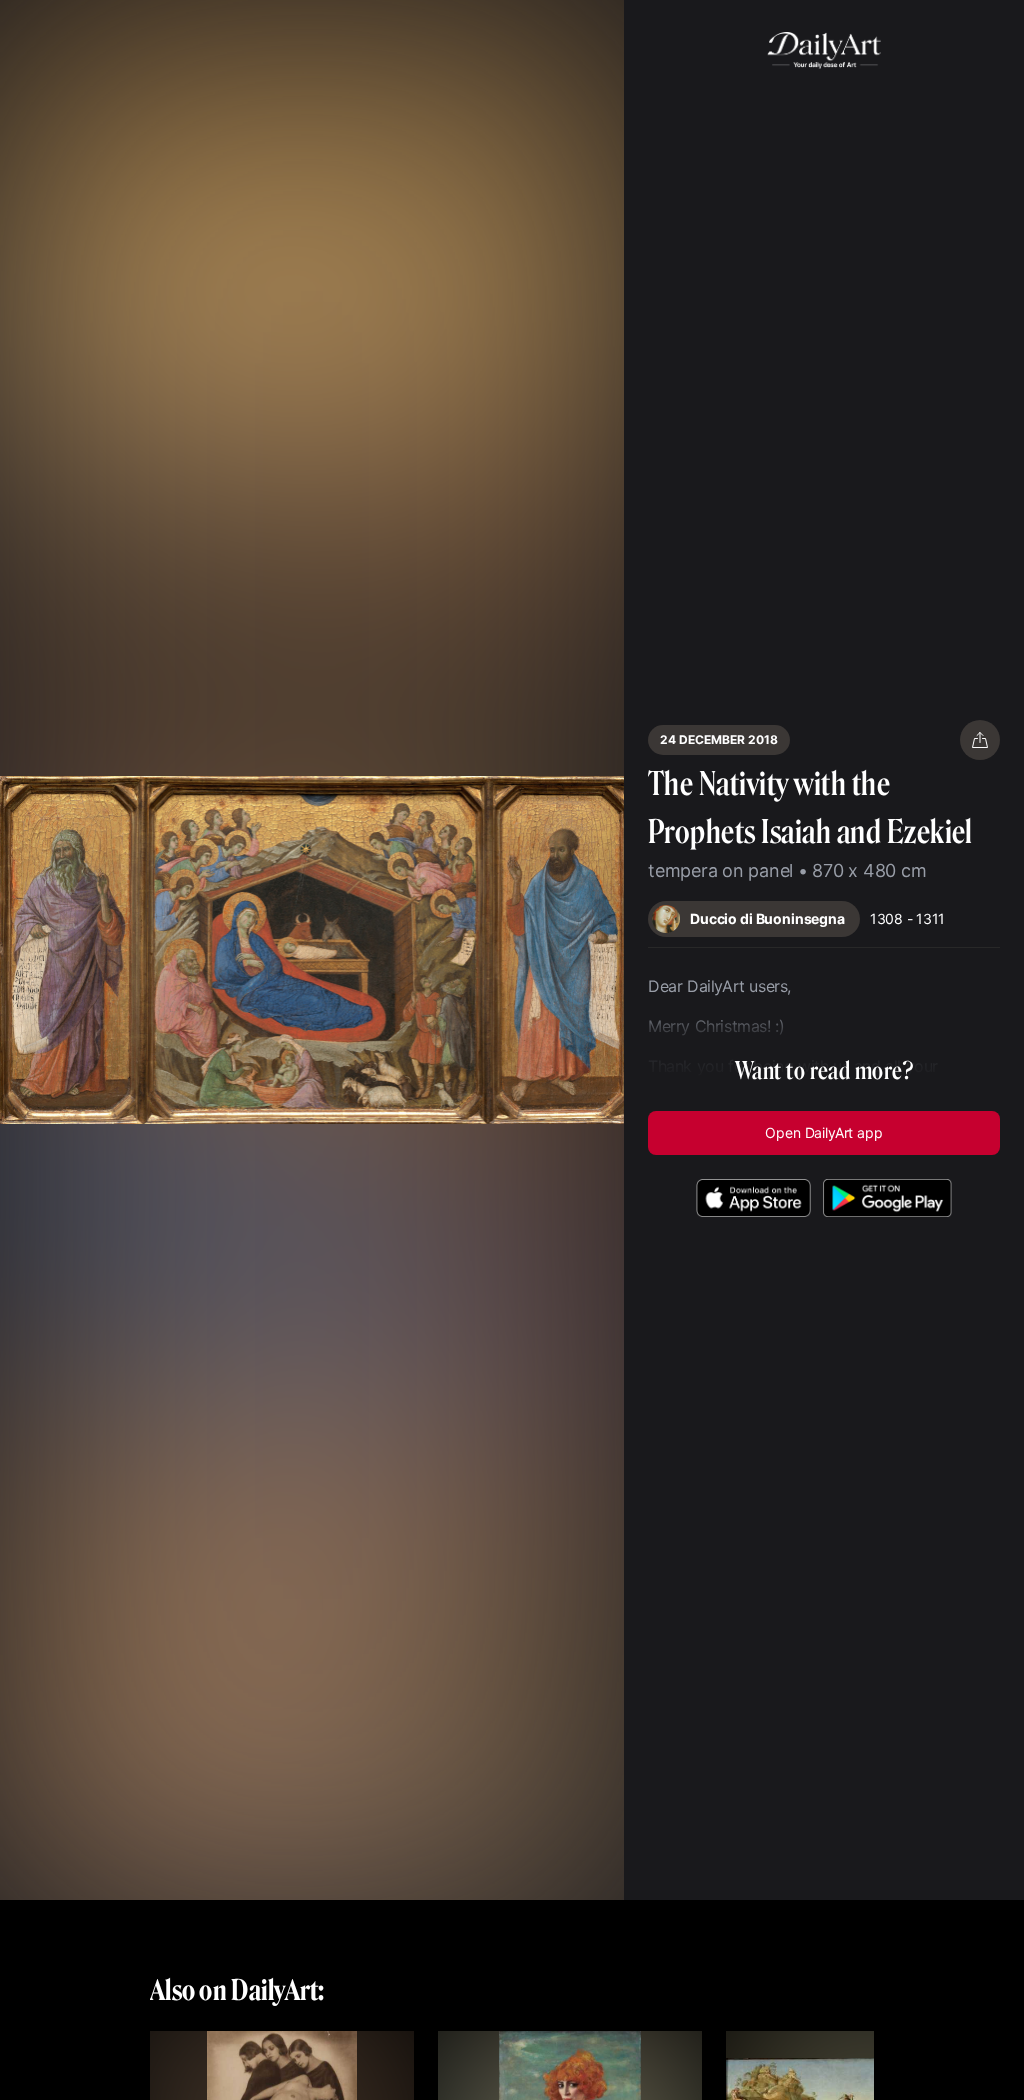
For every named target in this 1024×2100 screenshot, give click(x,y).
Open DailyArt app (823, 1132)
